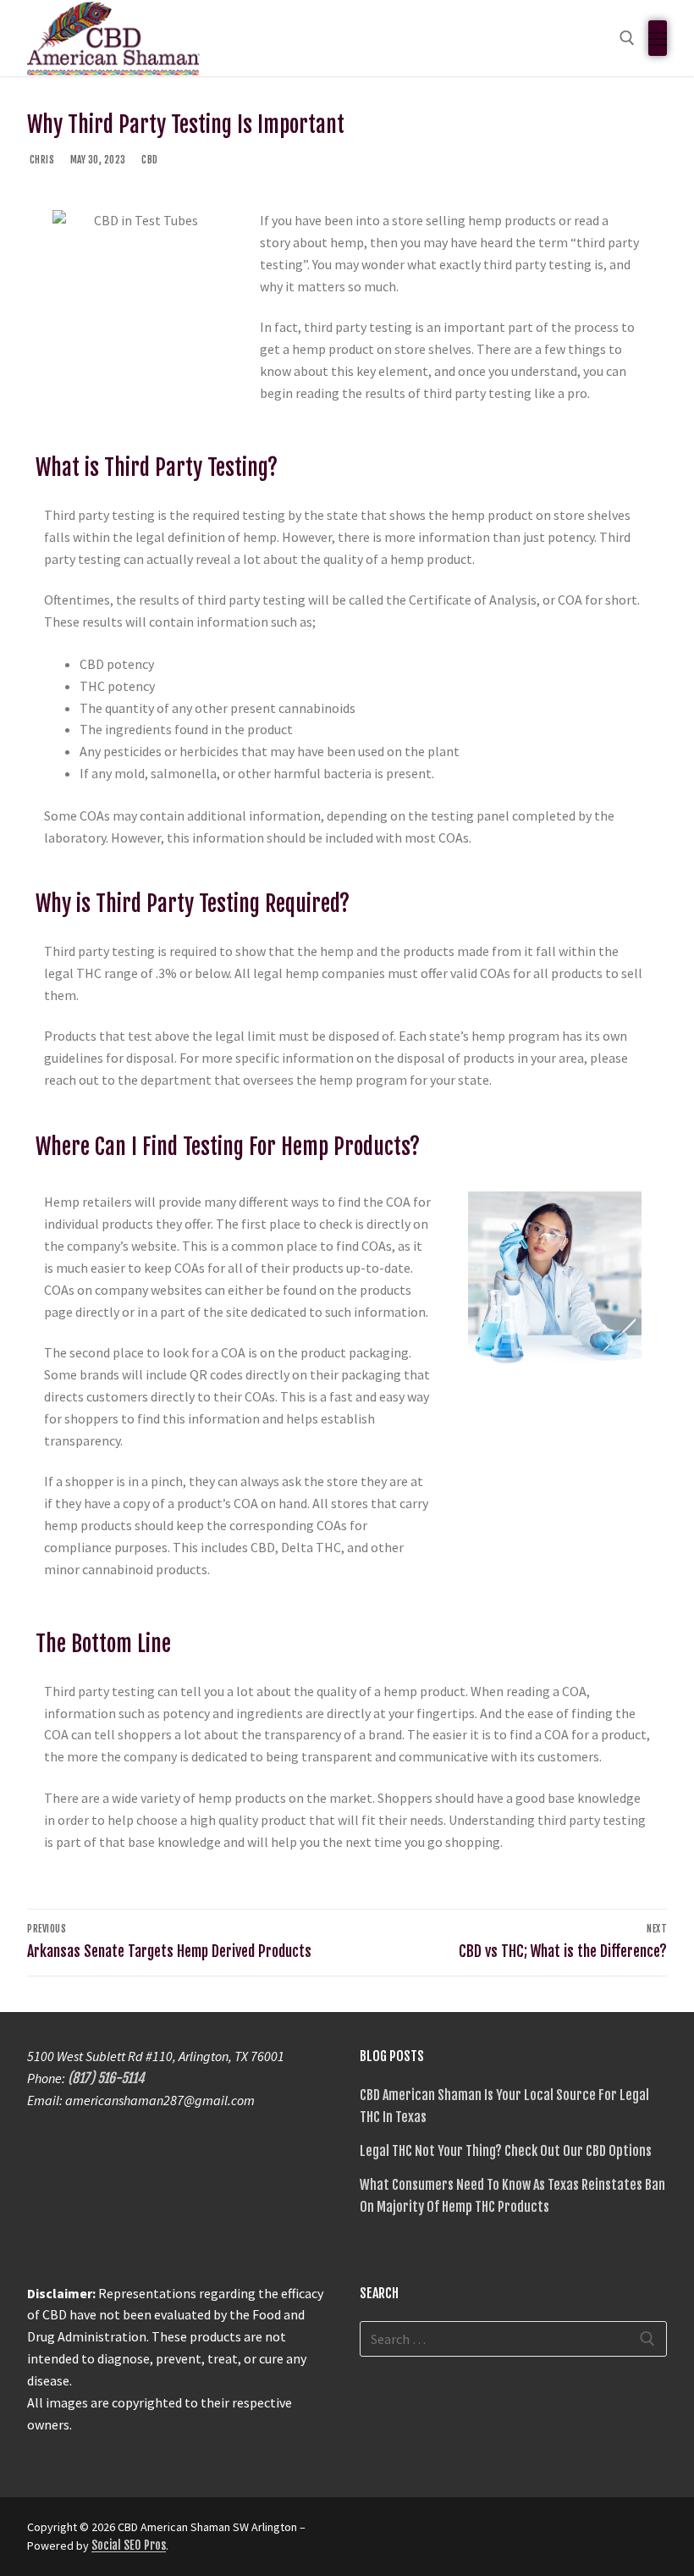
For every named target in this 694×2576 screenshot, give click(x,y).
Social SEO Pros (129, 2545)
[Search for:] (513, 2339)
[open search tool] (627, 38)
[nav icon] (658, 38)
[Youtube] (436, 2533)
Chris (41, 160)
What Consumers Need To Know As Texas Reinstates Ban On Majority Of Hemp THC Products (512, 2196)
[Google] (466, 2533)
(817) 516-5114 (106, 2078)
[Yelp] (497, 2533)
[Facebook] (375, 2533)
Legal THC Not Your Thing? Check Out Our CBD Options (506, 2151)
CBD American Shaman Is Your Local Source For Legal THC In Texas (504, 2106)
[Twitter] (405, 2533)
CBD (149, 160)
